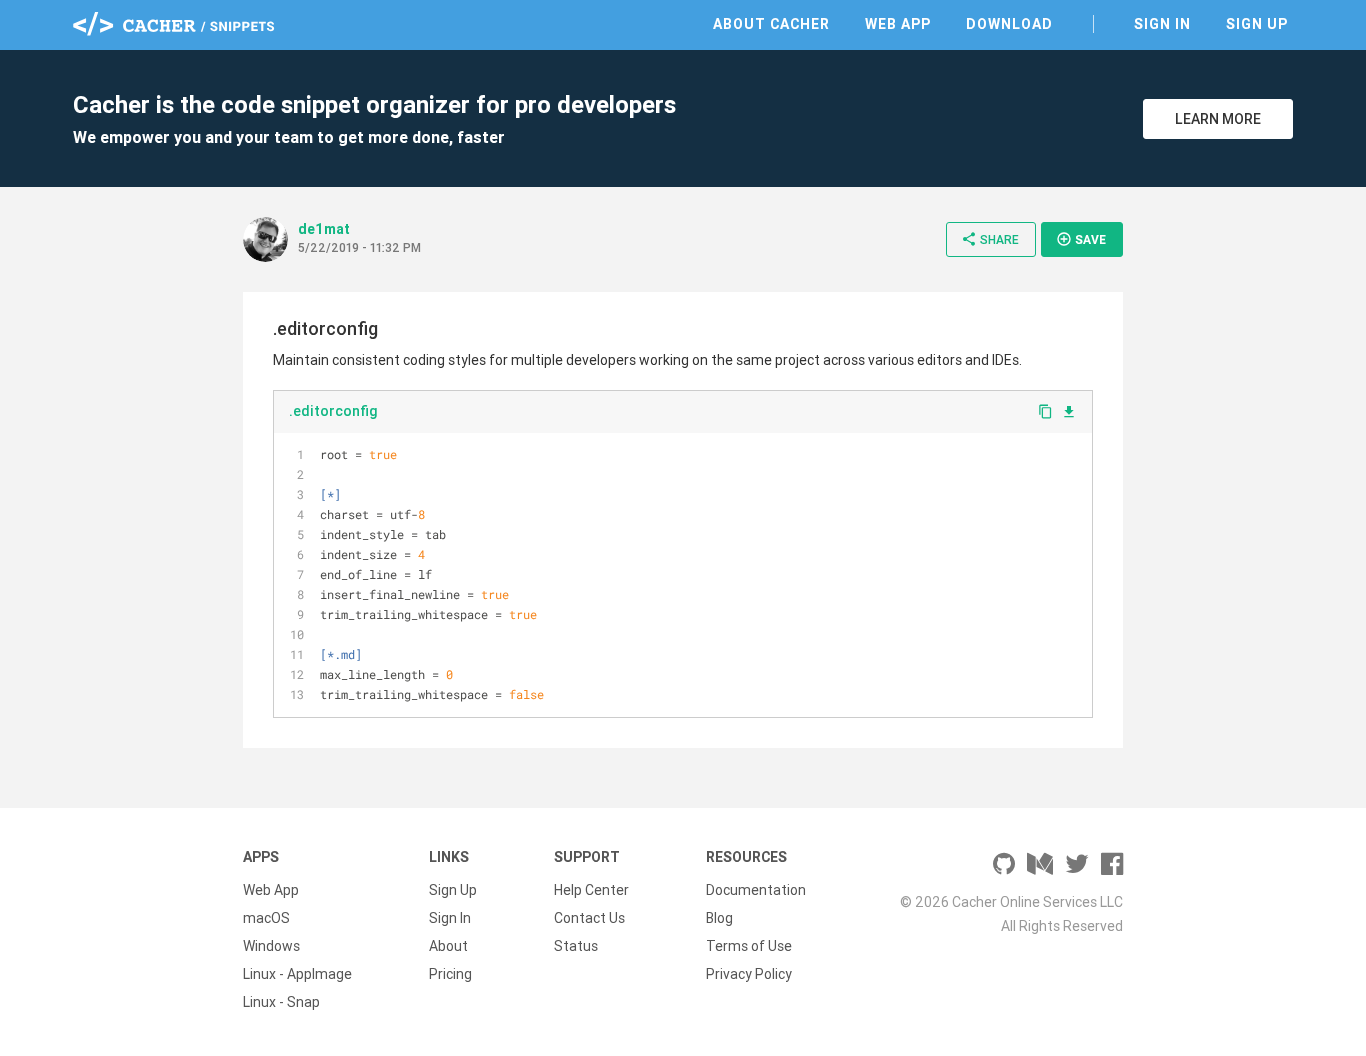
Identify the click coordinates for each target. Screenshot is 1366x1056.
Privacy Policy (749, 974)
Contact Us (589, 918)
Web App (898, 24)
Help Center (591, 890)
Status (576, 946)
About (448, 946)
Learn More (1218, 119)
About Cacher (771, 24)
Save (1081, 239)
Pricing (450, 974)
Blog (719, 918)
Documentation (756, 890)
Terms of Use (749, 946)
